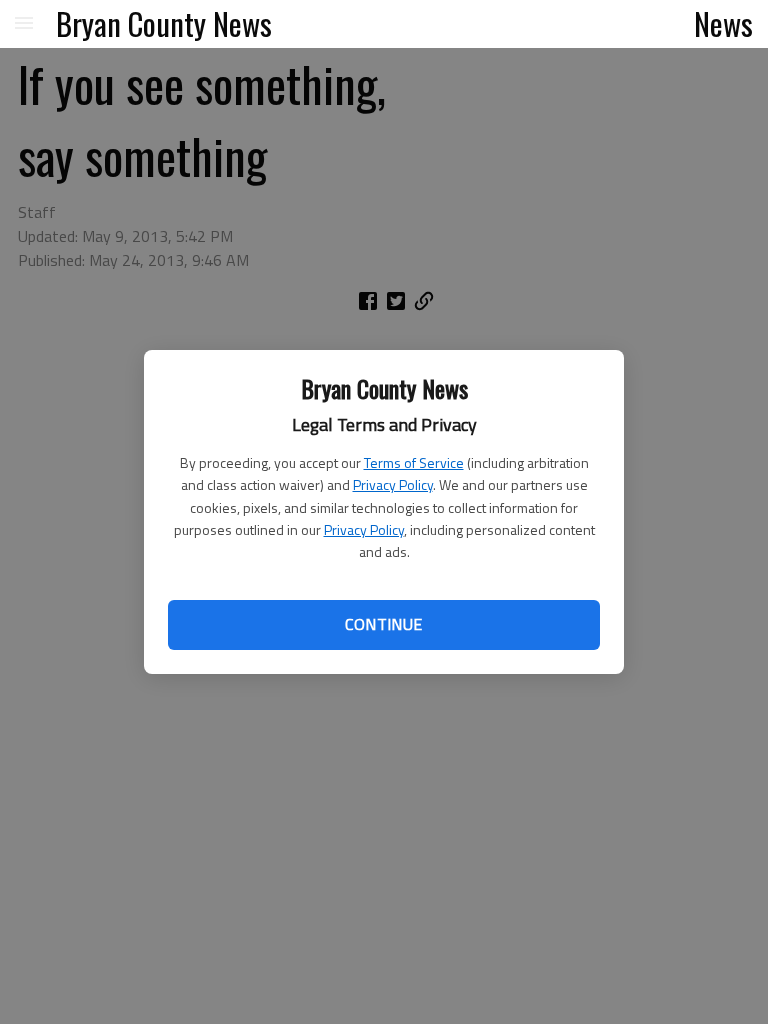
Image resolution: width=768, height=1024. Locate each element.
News (723, 23)
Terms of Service (414, 462)
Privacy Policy (393, 484)
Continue (383, 624)
